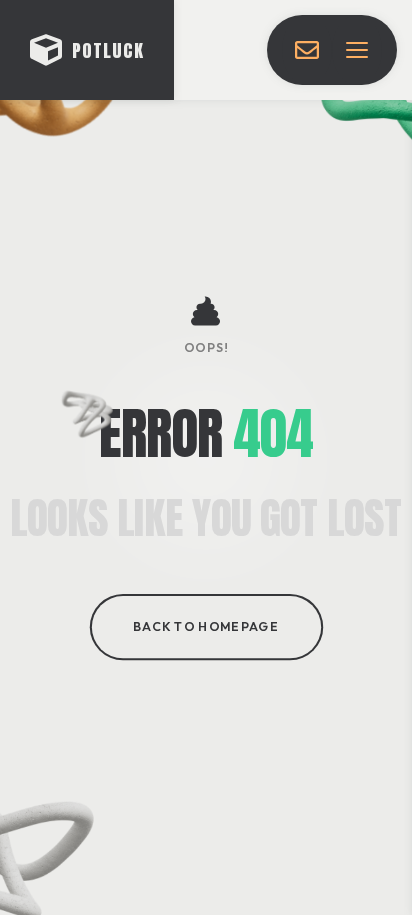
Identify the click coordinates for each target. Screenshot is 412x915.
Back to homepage (206, 628)
